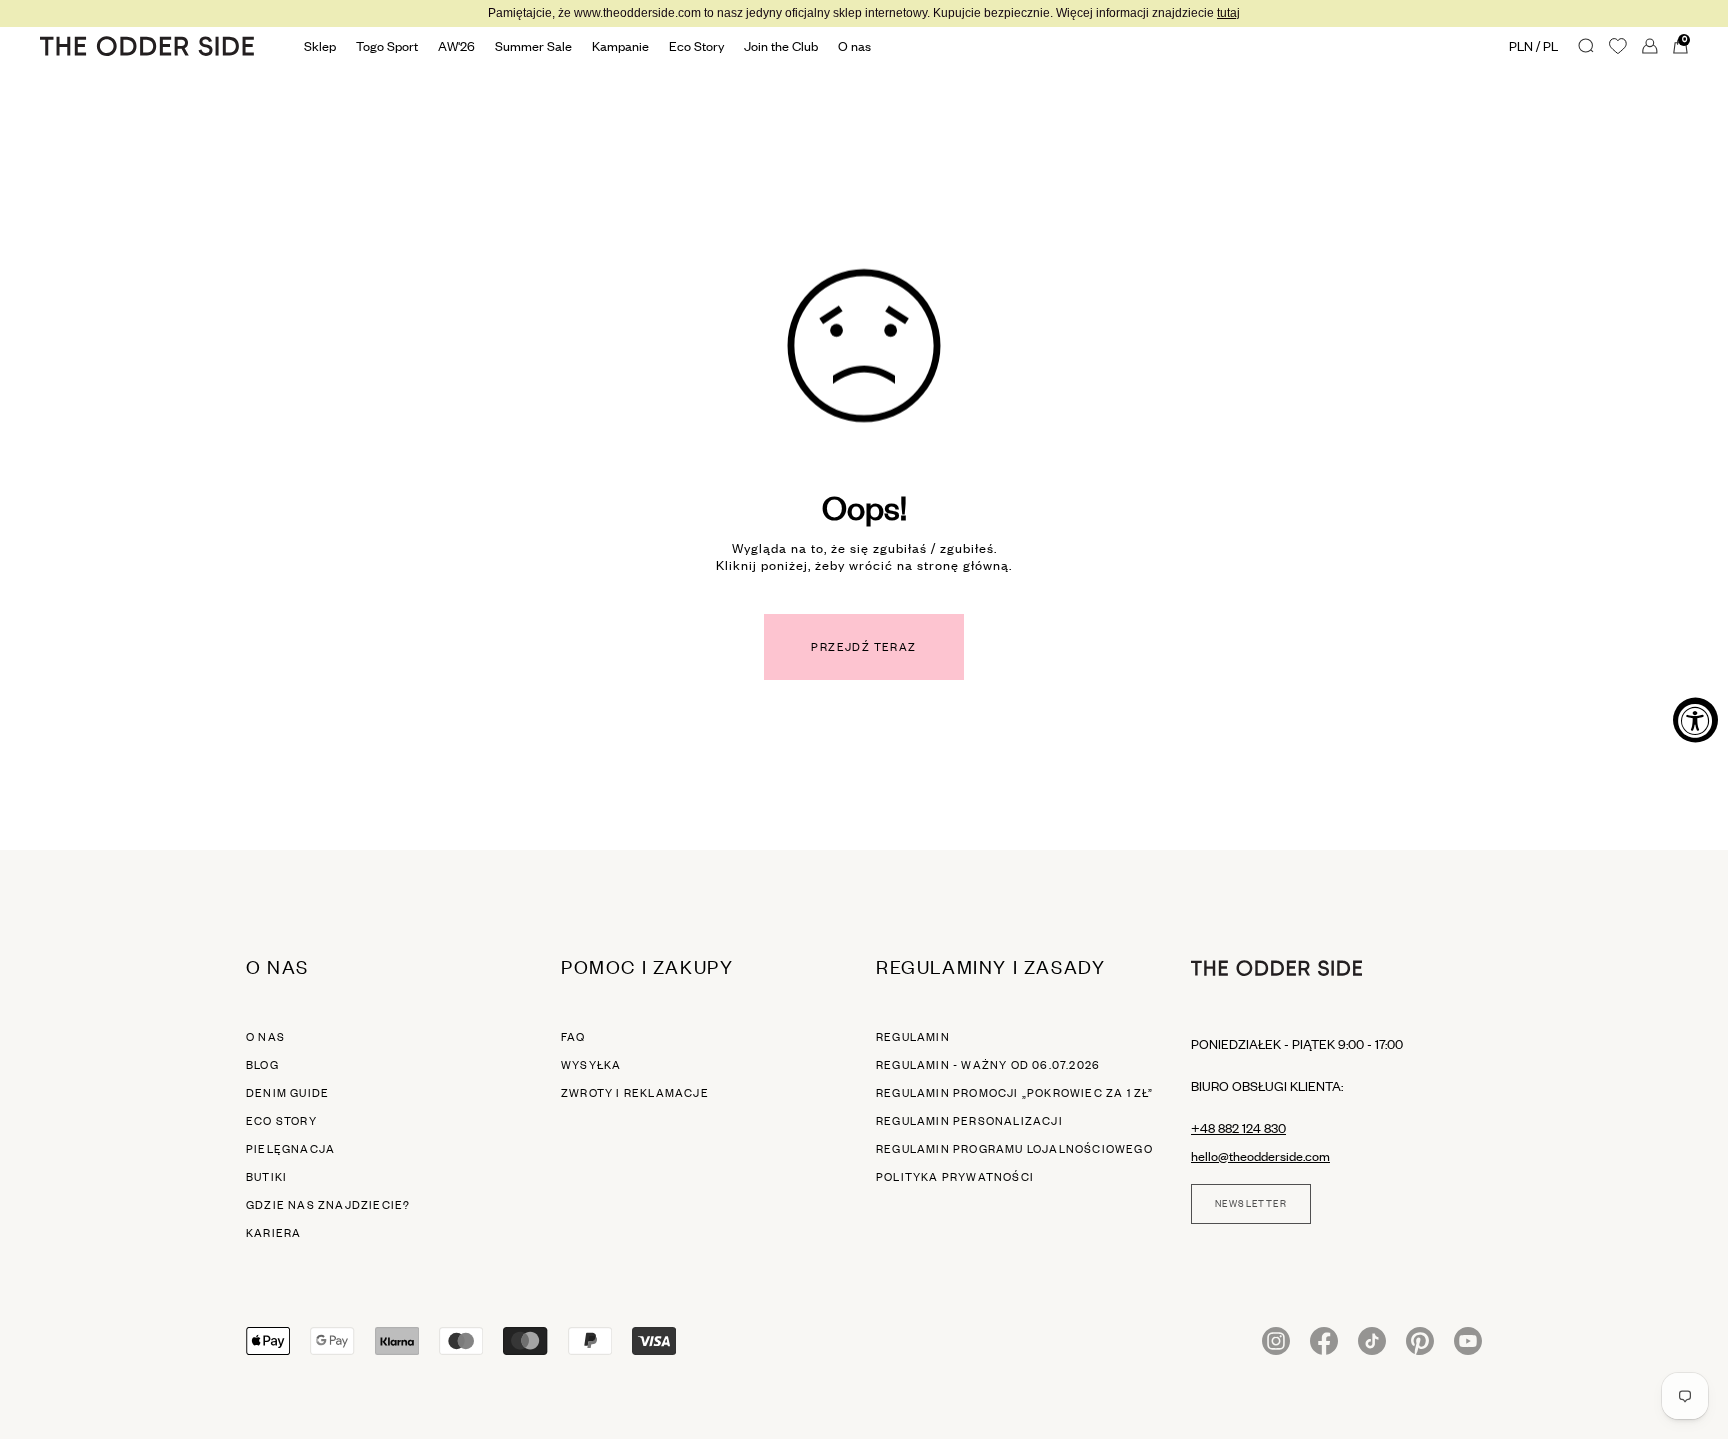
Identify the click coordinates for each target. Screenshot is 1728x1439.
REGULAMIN (913, 1037)
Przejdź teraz (863, 647)
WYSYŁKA (591, 1065)
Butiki (266, 1177)
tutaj (1228, 13)
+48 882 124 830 (1238, 1128)
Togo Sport (387, 46)
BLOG (262, 1065)
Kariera (273, 1233)
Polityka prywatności (955, 1177)
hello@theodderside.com (1260, 1156)
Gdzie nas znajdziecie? (328, 1205)
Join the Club (781, 46)
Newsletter (1251, 1204)
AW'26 (456, 46)
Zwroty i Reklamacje (635, 1093)
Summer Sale (533, 46)
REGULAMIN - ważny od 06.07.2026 (988, 1065)
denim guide (287, 1093)
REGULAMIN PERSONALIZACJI (969, 1121)
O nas (265, 1037)
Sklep (320, 46)
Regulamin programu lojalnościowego (1014, 1149)
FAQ (573, 1037)
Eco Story (696, 46)
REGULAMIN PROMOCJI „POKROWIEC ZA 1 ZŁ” (1015, 1093)
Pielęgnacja (290, 1149)
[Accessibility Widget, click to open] (1695, 719)
